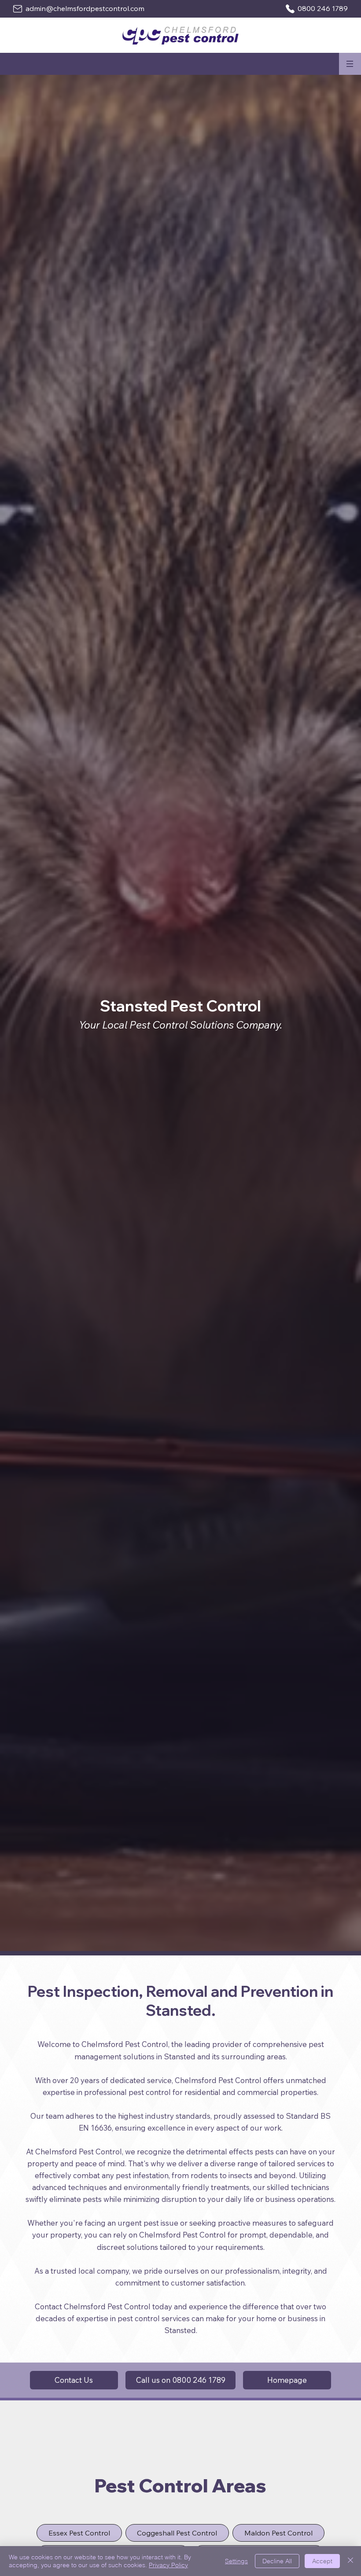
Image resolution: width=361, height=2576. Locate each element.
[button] (350, 64)
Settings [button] (236, 2561)
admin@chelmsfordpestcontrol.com (85, 8)
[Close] (350, 2561)
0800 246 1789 (323, 8)
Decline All (277, 2561)
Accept (322, 2561)
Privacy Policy (168, 2565)
